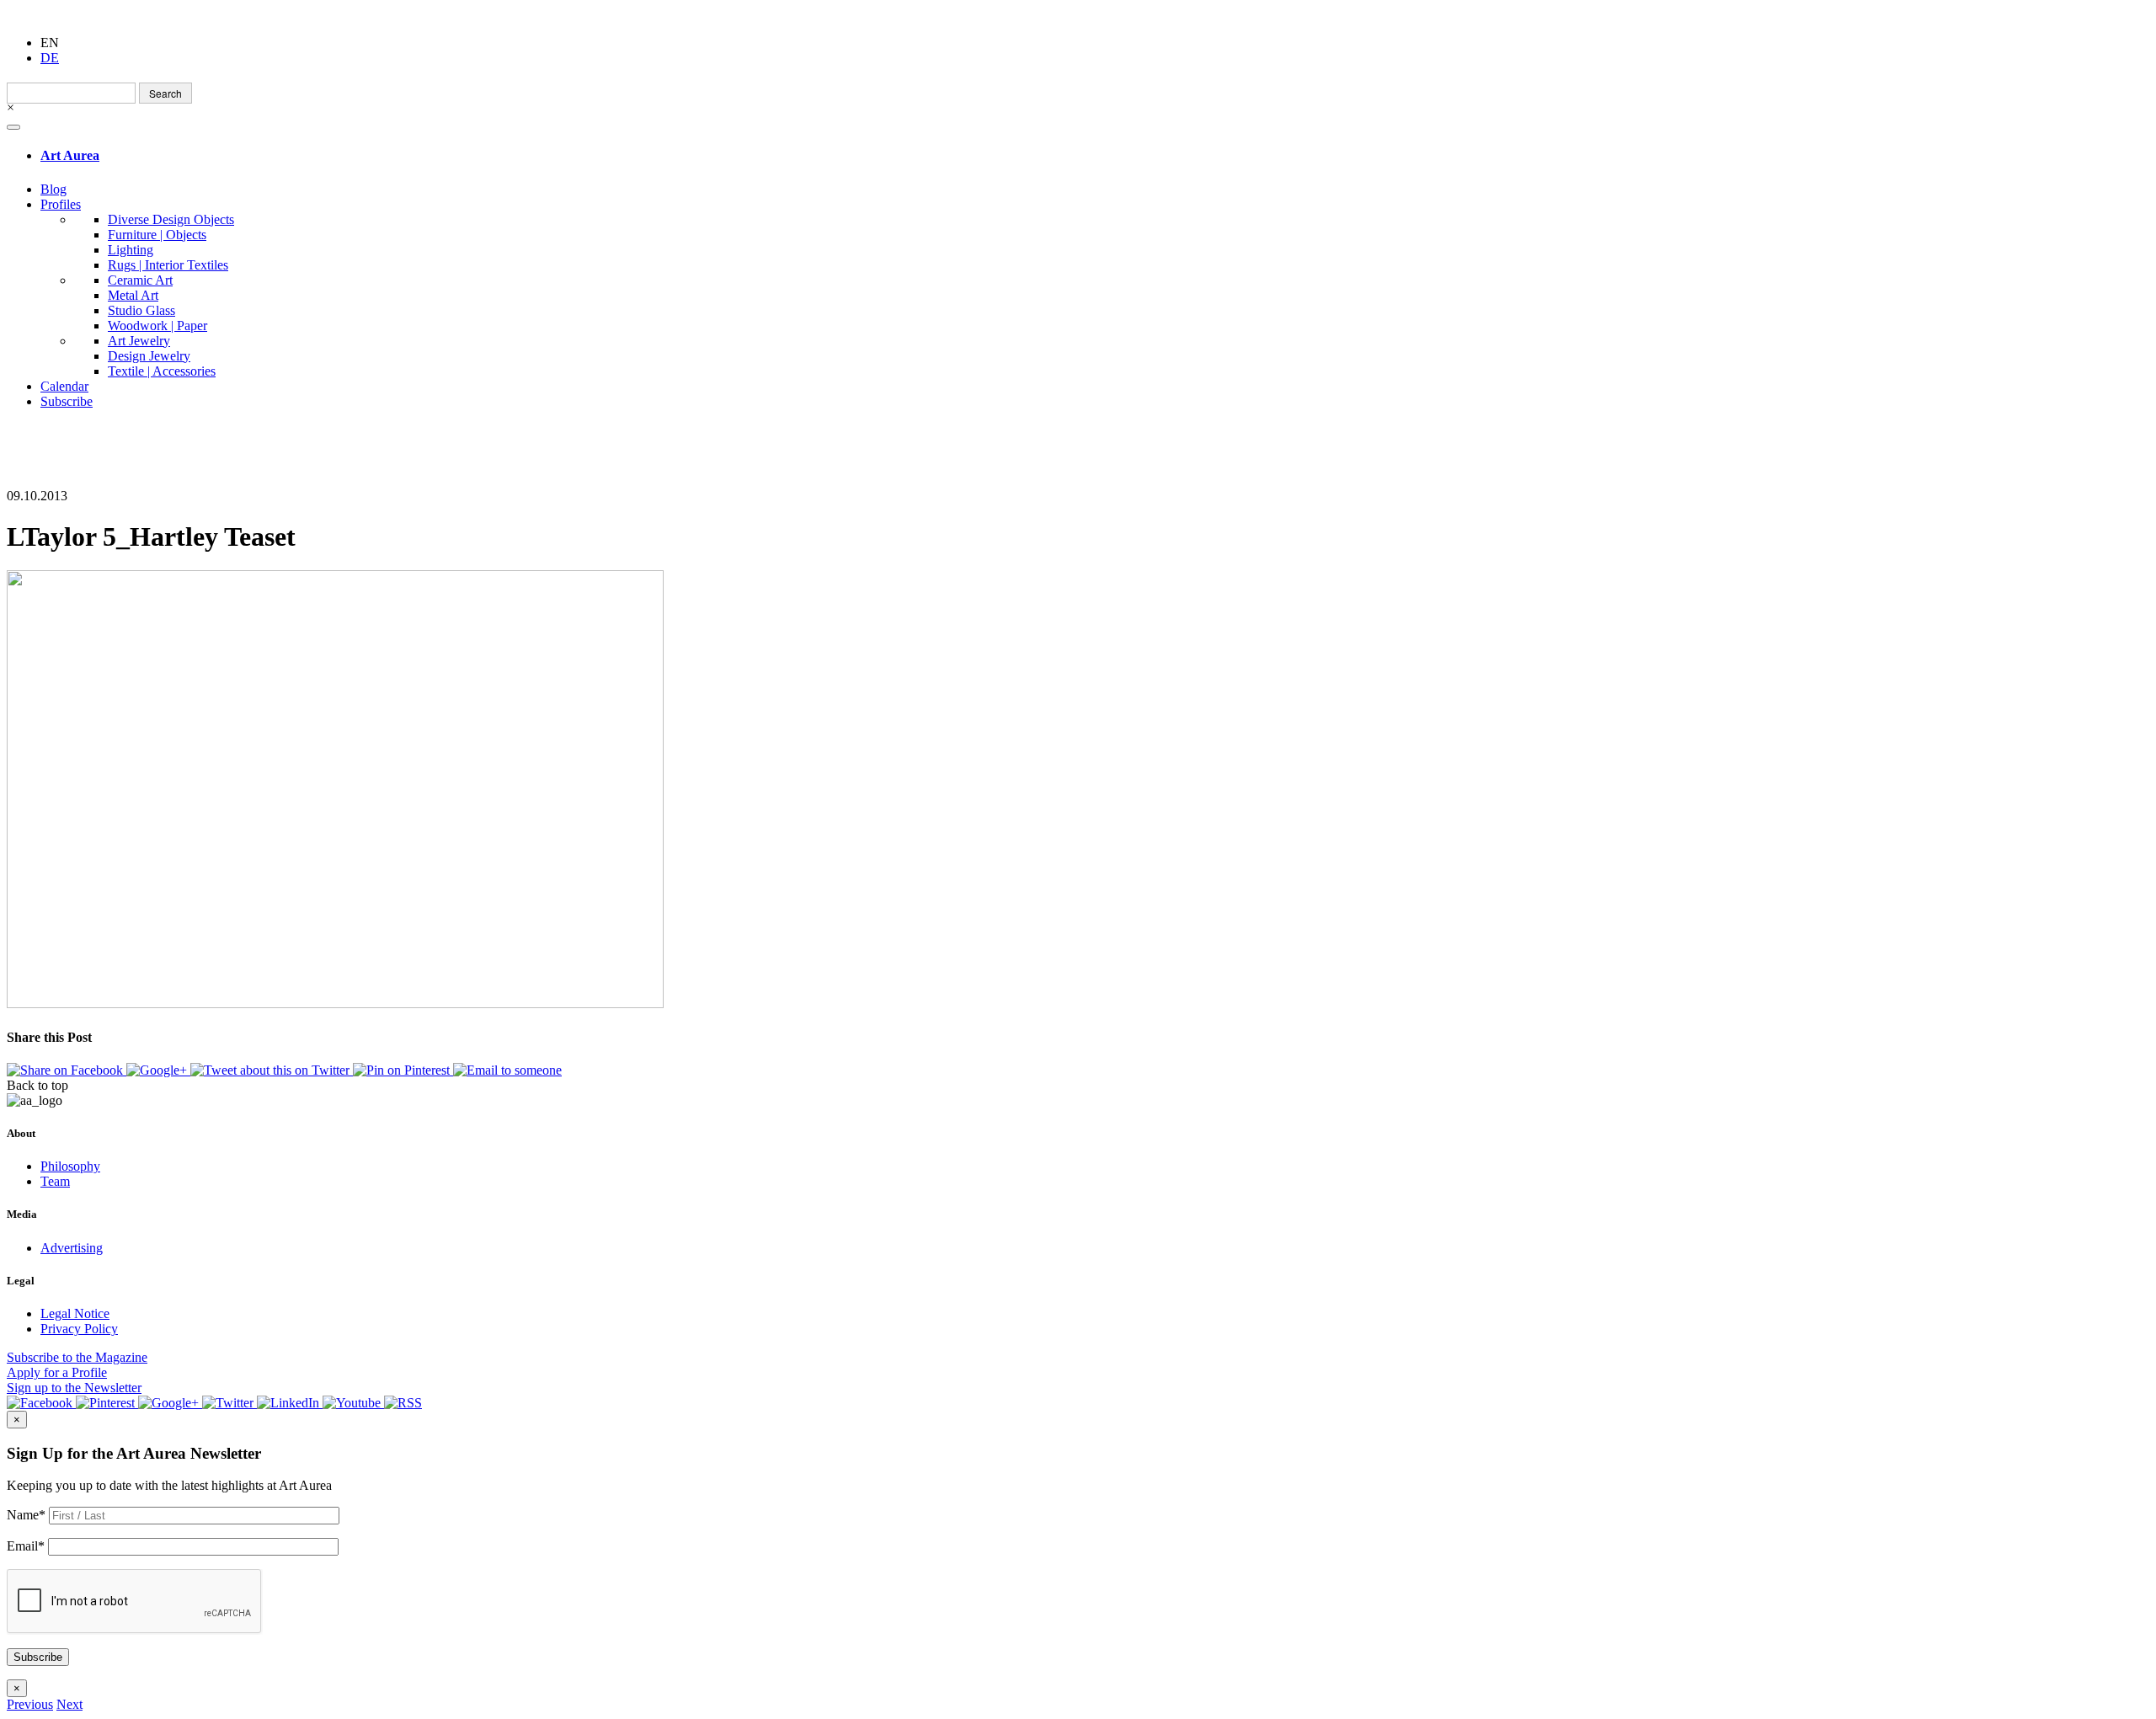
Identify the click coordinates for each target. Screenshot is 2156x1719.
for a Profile (57, 1372)
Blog (53, 189)
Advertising (72, 1248)
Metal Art (133, 295)
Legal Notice (75, 1313)
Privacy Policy (79, 1329)
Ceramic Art (140, 280)
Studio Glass (141, 310)
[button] (30, 1704)
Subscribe (67, 401)
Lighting (131, 250)
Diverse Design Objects (171, 219)
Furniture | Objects (157, 235)
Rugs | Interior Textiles (168, 265)
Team (55, 1181)
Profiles (61, 204)
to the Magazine (77, 1357)
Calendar (64, 386)
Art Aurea (70, 155)
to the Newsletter (74, 1388)
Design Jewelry (149, 356)
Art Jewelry (139, 341)
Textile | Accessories (162, 371)
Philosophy (70, 1166)
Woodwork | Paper (157, 326)
